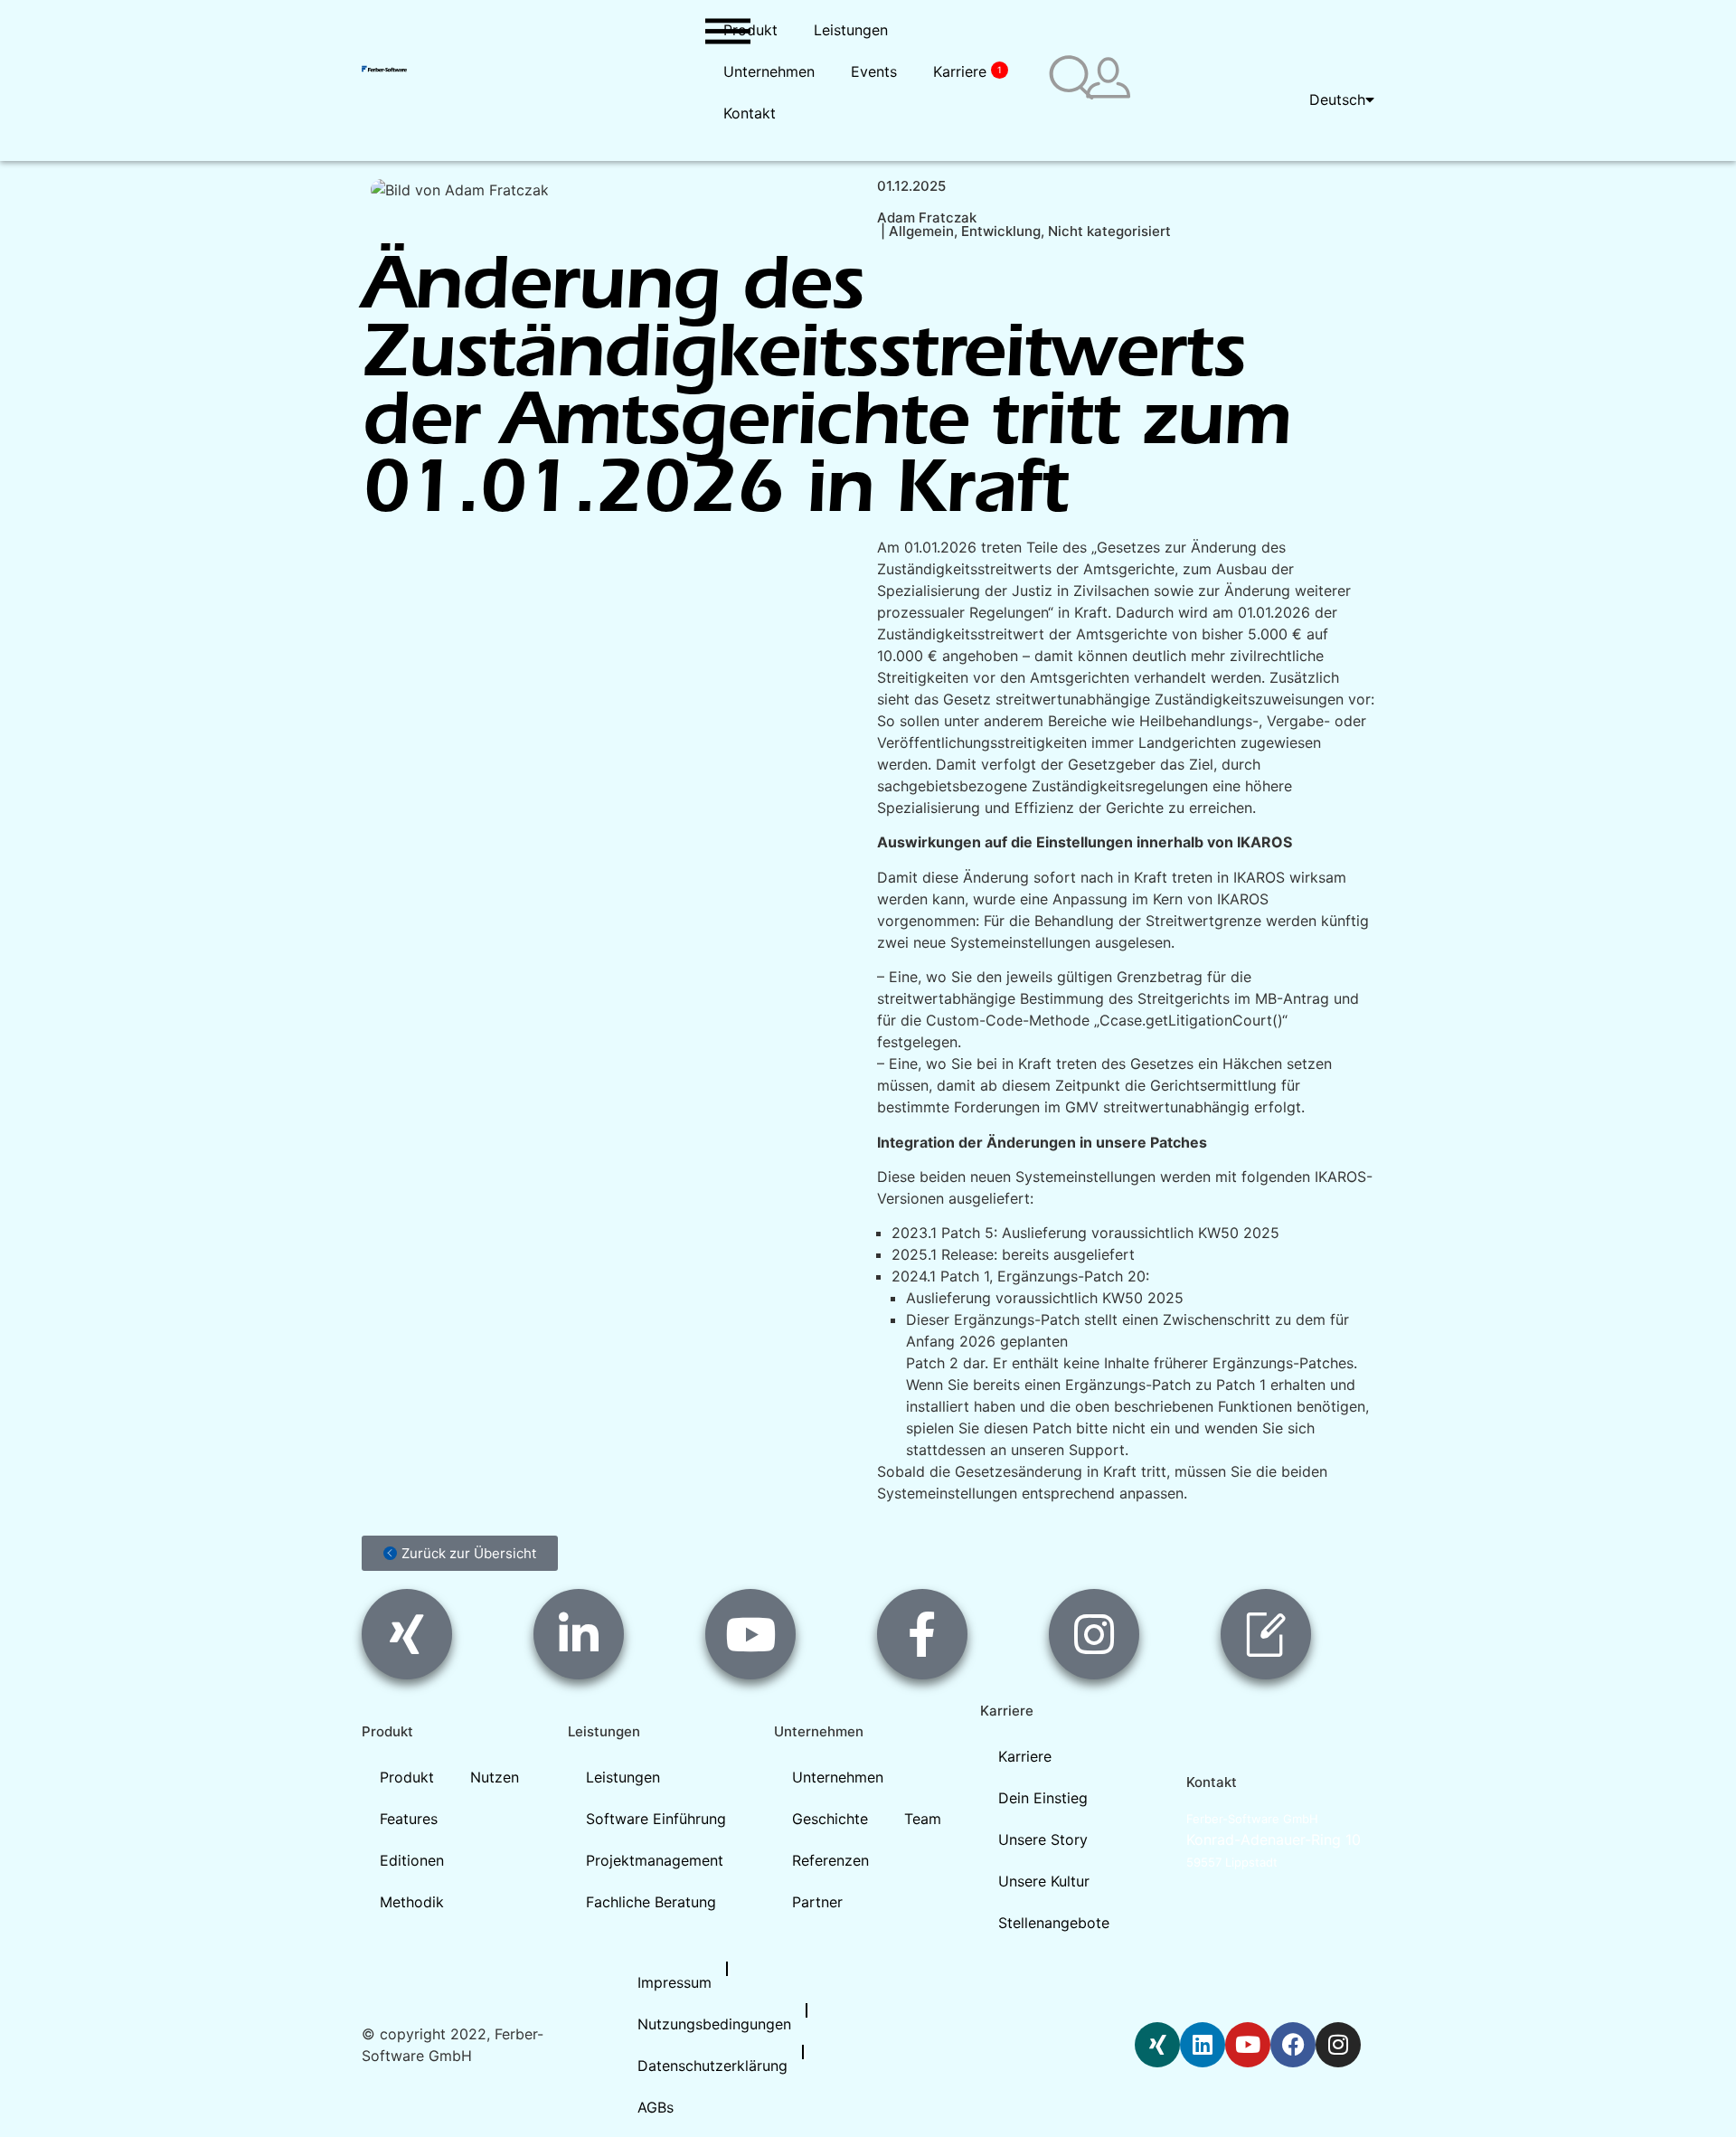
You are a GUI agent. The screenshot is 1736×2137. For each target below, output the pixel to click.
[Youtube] (1248, 2045)
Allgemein (921, 231)
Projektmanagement (655, 1860)
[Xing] (1157, 2045)
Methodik (412, 1902)
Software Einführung (656, 1819)
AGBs (656, 2107)
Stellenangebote (1054, 1923)
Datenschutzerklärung (712, 2066)
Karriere (967, 71)
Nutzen (495, 1777)
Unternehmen (769, 71)
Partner (817, 1902)
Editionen (412, 1860)
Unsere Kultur (1044, 1881)
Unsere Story (1043, 1839)
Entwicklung (1001, 231)
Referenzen (830, 1860)
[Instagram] (1338, 2045)
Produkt (750, 30)
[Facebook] (1293, 2045)
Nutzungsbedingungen (714, 2024)
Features (409, 1819)
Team (923, 1819)
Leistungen (851, 30)
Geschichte (830, 1819)
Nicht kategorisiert (1109, 231)
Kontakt (750, 113)
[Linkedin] (1203, 2045)
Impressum (675, 1982)
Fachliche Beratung (651, 1902)
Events (874, 71)
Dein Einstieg (1043, 1798)
